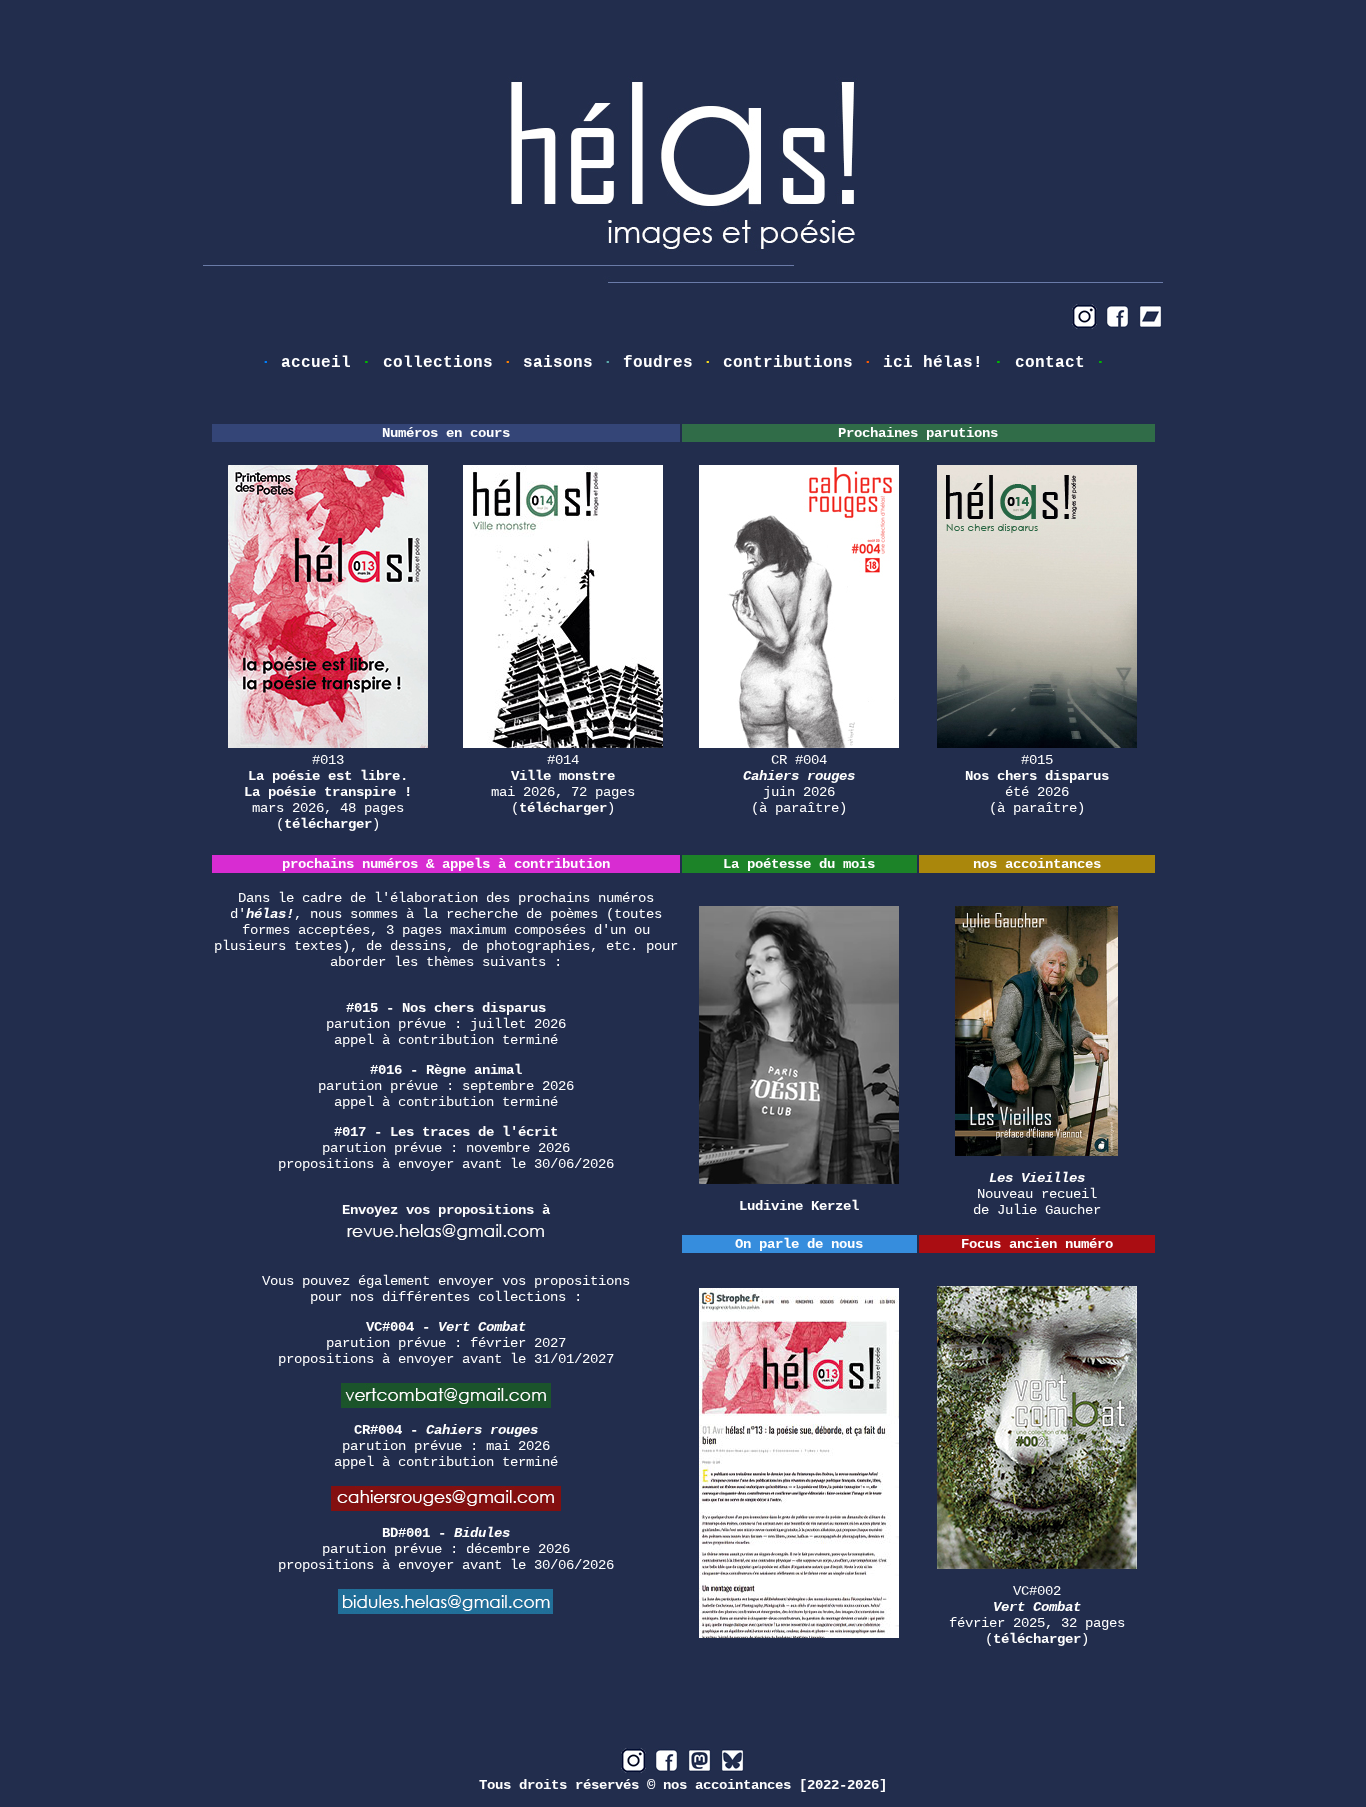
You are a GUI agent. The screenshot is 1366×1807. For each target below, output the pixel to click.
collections (438, 363)
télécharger (328, 824)
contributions (788, 363)
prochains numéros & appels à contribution (446, 864)
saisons (558, 363)
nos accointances (727, 1785)
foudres (658, 363)
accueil (316, 363)
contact (1050, 363)
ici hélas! (933, 363)
